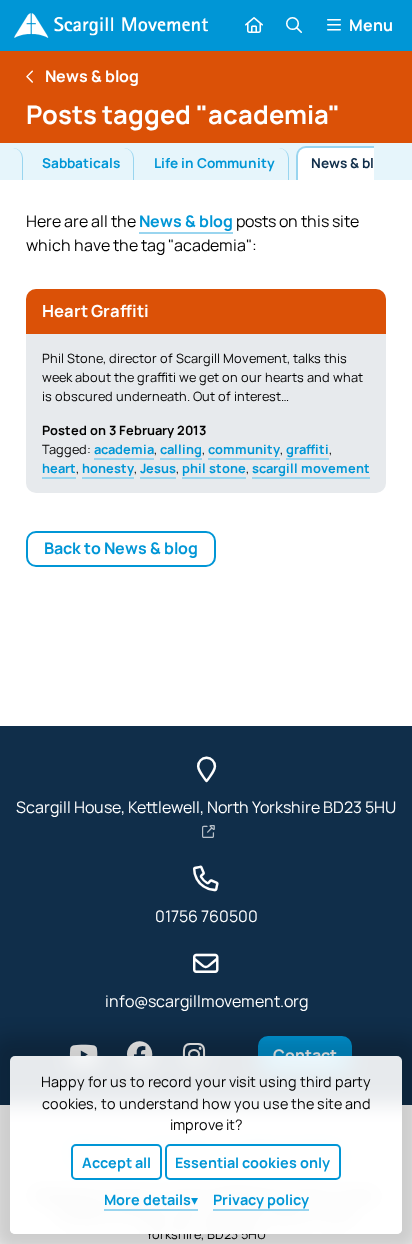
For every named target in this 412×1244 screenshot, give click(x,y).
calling (181, 449)
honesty (108, 468)
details (147, 1199)
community (244, 449)
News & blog (350, 163)
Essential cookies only (252, 1162)
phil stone (214, 468)
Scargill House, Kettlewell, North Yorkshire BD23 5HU (206, 807)
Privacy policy (261, 1199)
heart (59, 468)
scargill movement (311, 468)
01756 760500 (206, 916)
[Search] (293, 25)
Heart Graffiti (95, 310)
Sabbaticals (81, 163)
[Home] (111, 25)
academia (124, 449)
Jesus (158, 468)
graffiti (307, 449)
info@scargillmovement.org (206, 1001)
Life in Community (214, 163)
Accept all (116, 1162)
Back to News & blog (121, 548)
